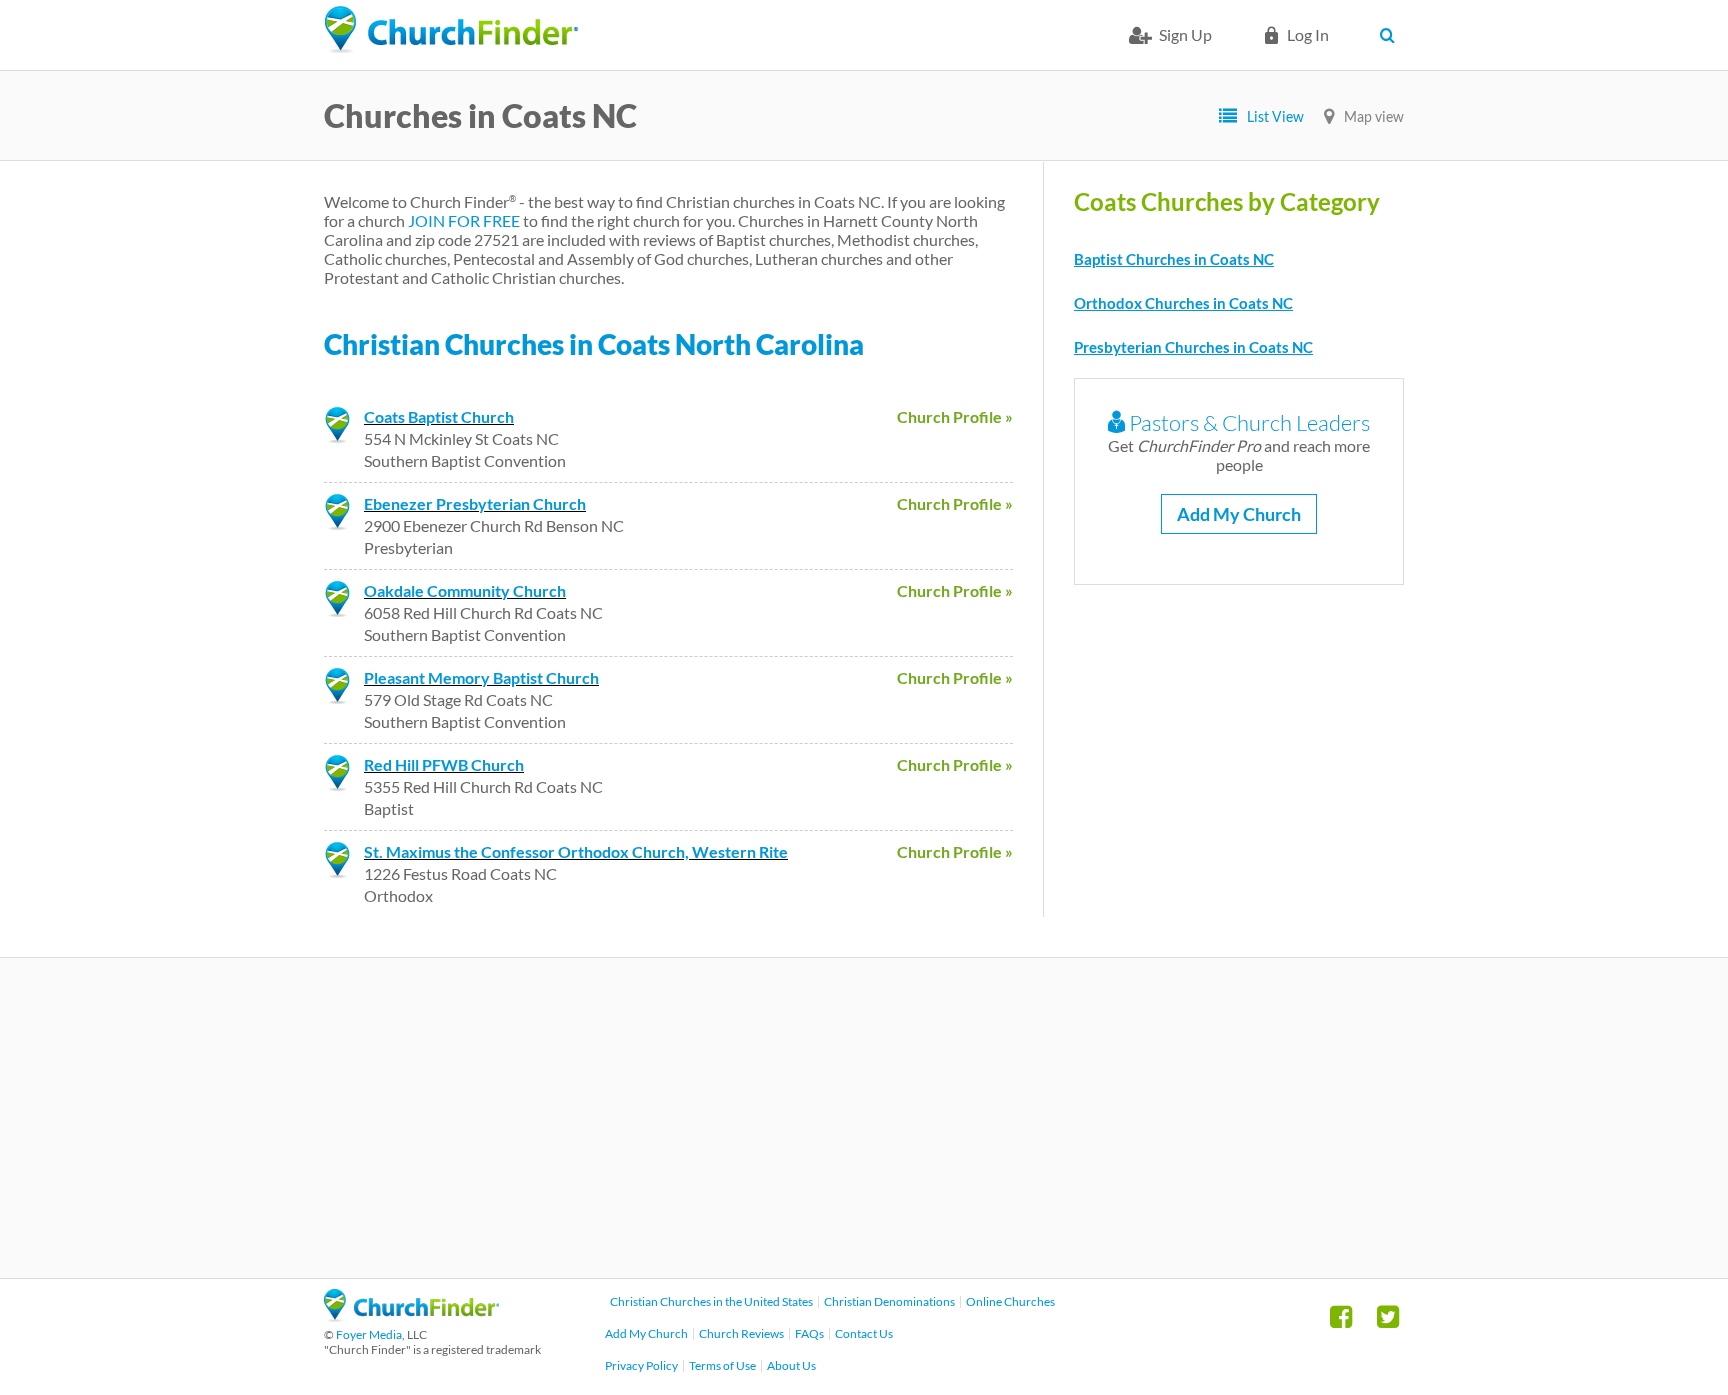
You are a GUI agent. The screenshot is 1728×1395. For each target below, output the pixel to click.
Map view (1374, 116)
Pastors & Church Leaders (1247, 422)
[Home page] (451, 30)
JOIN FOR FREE (464, 220)
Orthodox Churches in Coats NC (1183, 303)
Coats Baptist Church (439, 416)
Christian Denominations (889, 1301)
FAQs (809, 1333)
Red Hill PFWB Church (444, 764)
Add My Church (1239, 514)
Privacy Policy (641, 1365)
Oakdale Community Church (465, 590)
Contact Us (864, 1333)
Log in (1308, 34)
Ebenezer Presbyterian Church (475, 503)
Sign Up (1185, 34)
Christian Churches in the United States (711, 1301)
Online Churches (1010, 1301)
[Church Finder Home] (411, 1315)
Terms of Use (722, 1365)
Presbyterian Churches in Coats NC (1193, 347)
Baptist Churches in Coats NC (1174, 259)
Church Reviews (741, 1333)
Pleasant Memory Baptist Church (481, 677)
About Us (791, 1365)
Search (1391, 35)
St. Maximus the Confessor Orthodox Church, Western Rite (576, 851)
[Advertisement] (864, 1118)
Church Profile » (955, 416)
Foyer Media (369, 1334)
